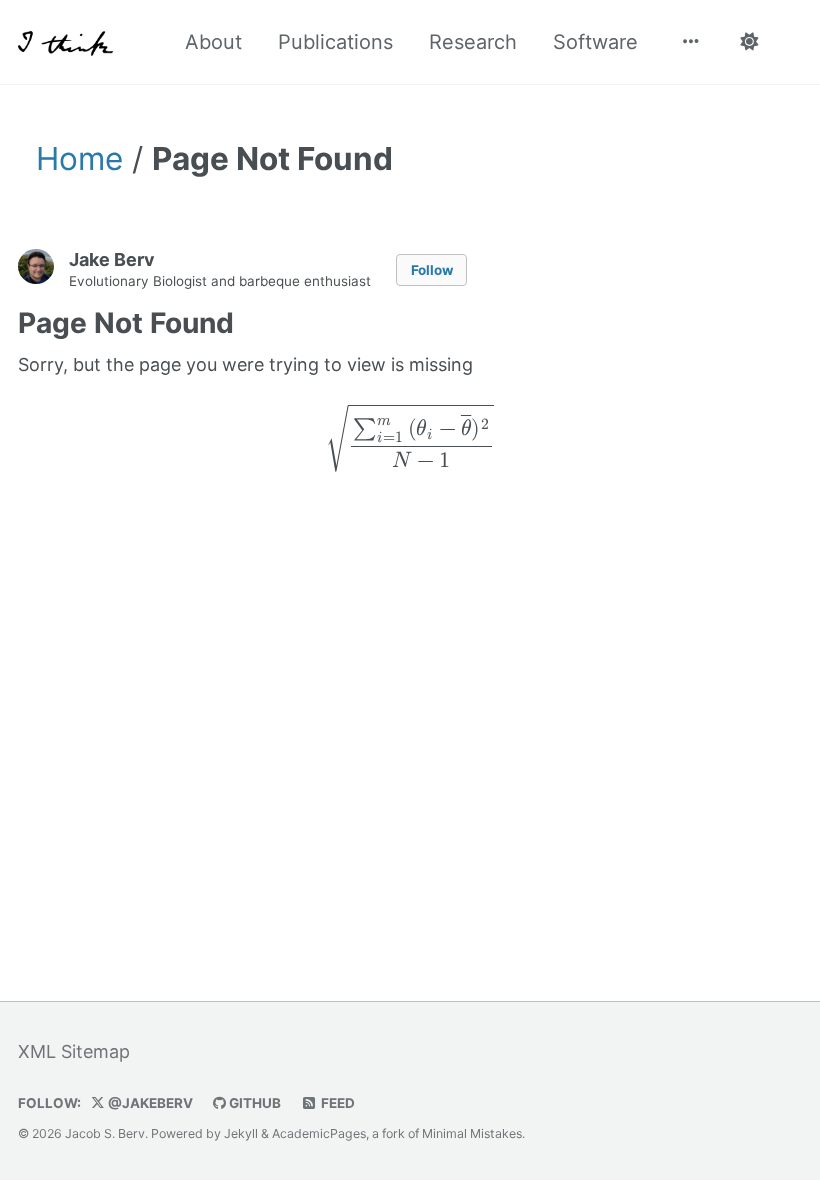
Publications (335, 42)
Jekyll (241, 1133)
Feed (336, 1103)
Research (473, 42)
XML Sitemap (74, 1051)
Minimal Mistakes (472, 1133)
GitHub (253, 1103)
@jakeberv (149, 1103)
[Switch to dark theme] (748, 42)
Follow (432, 270)
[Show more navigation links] (691, 42)
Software (595, 42)
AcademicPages (319, 1133)
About (213, 42)
